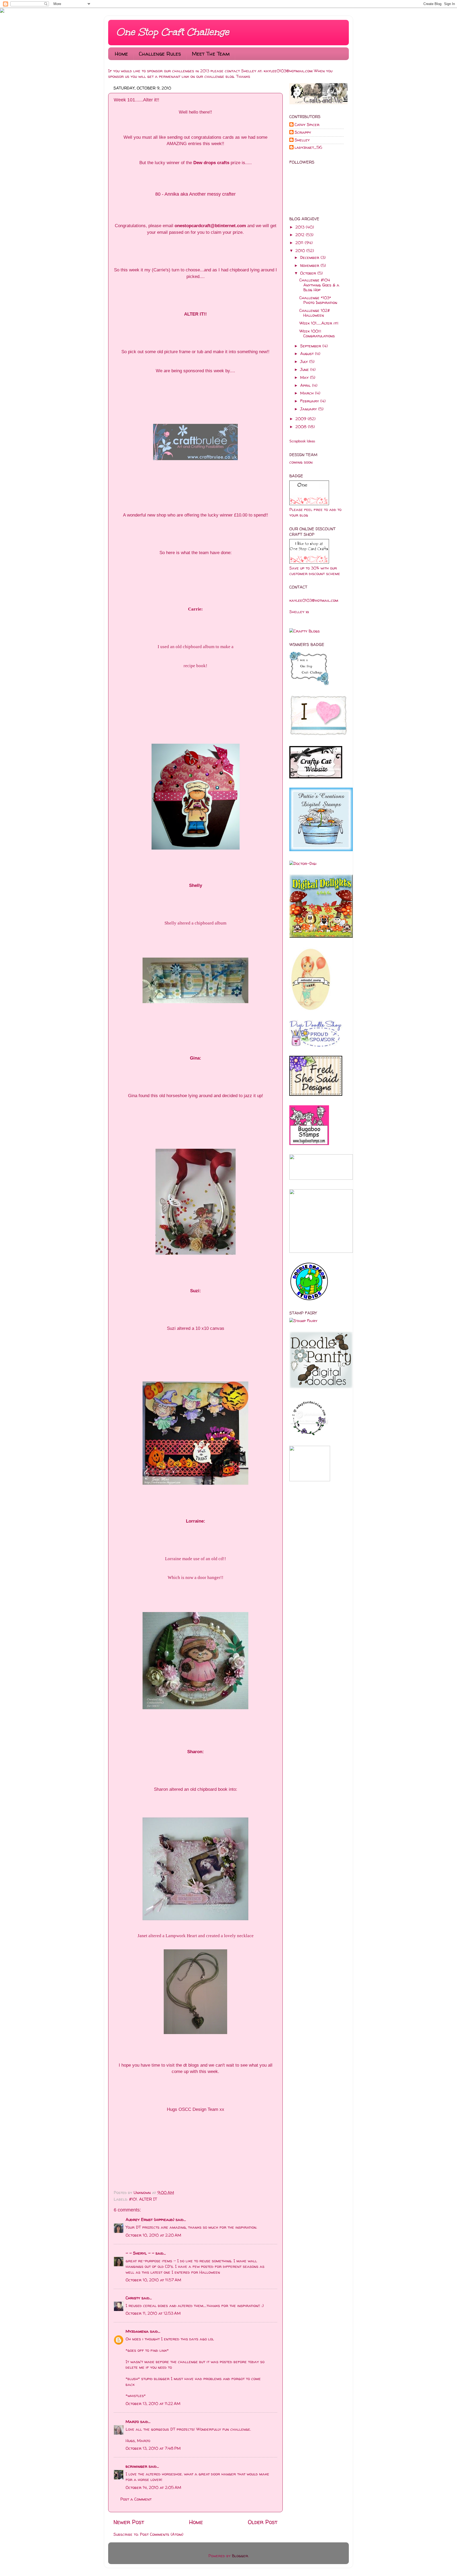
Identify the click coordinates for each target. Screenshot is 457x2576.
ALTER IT (148, 2199)
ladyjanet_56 (308, 148)
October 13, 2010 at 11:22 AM (153, 2404)
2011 (300, 243)
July (305, 362)
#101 (133, 2199)
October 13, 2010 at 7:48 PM (153, 2448)
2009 (301, 419)
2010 (301, 251)
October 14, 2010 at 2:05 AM (153, 2487)
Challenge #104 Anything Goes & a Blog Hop (319, 285)
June (305, 369)
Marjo (132, 2422)
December (310, 257)
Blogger (240, 2556)
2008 (302, 427)
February (310, 401)
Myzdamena (137, 2331)
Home (121, 54)
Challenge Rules (160, 54)
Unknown (143, 2193)
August (308, 354)
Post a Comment (136, 2499)
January (309, 409)
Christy (133, 2298)
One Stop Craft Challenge (173, 32)
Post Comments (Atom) (162, 2534)
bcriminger (136, 2466)
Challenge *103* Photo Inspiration (318, 300)
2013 (301, 227)
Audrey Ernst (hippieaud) (150, 2220)
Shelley (302, 140)
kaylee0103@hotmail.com (288, 71)
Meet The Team (211, 54)
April (306, 385)
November (310, 265)
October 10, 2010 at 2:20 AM (153, 2235)
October (309, 273)
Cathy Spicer (307, 125)
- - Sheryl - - (140, 2253)
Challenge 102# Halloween (315, 313)
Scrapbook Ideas (302, 441)
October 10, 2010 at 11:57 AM (153, 2280)
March (308, 393)
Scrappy (303, 133)
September (311, 346)
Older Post (263, 2522)
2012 (301, 235)
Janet (142, 1936)
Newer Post (129, 2522)
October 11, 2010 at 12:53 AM (153, 2313)
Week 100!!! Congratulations (317, 333)
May (305, 377)
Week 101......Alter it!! (319, 323)
